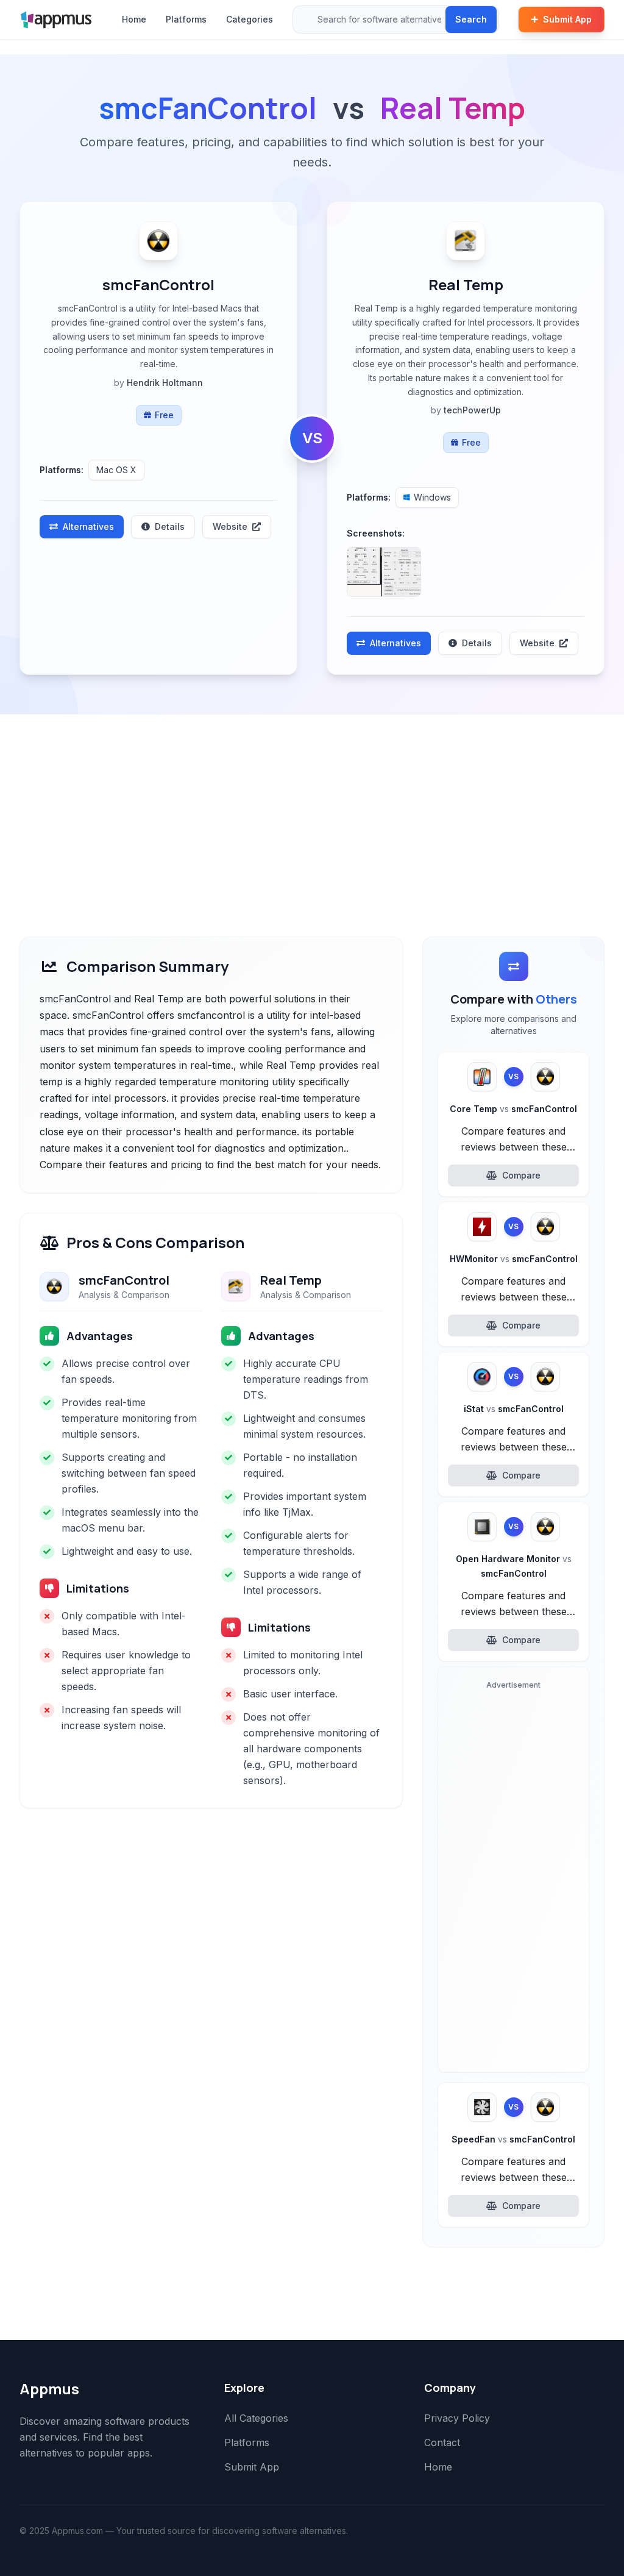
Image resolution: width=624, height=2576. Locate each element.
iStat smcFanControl (514, 1409)
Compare (521, 1175)
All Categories (256, 2418)
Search (471, 19)
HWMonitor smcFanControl (514, 1259)
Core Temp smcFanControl (513, 1109)
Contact (442, 2442)
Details (170, 526)
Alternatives (88, 526)
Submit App (567, 19)
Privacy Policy (457, 2418)
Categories (250, 19)
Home (134, 19)
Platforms (186, 19)
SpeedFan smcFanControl (513, 2139)
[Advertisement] (312, 806)
